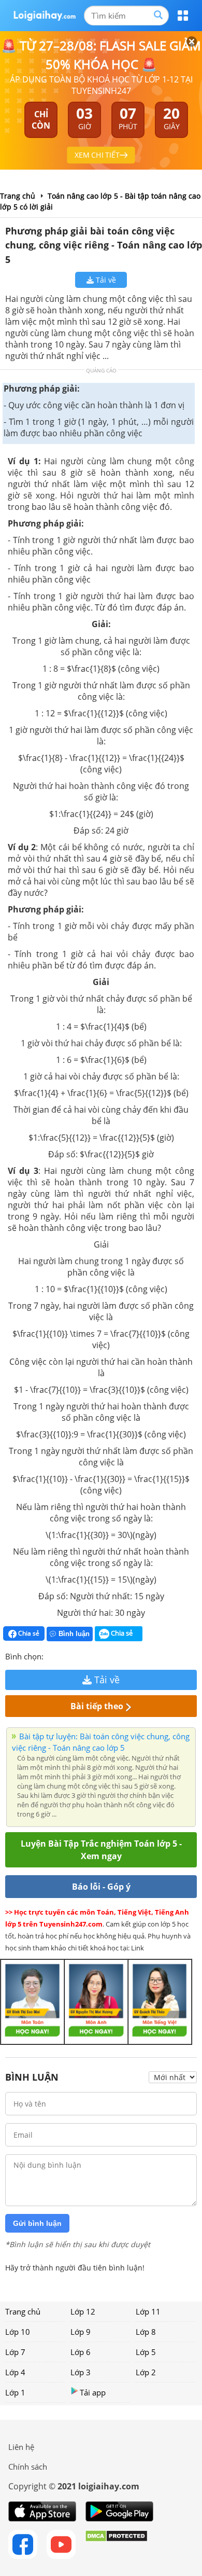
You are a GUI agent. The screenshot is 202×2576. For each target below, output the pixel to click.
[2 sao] (64, 1655)
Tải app (93, 2392)
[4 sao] (89, 1655)
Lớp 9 (81, 2332)
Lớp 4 (15, 2372)
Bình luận (74, 1634)
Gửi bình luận (37, 2223)
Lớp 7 (15, 2352)
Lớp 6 (81, 2352)
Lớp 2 (146, 2372)
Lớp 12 (83, 2311)
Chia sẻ (28, 1633)
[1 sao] (52, 1655)
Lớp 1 (15, 2392)
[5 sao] (102, 1655)
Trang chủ (23, 2311)
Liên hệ (21, 2447)
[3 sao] (77, 1655)
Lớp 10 (18, 2332)
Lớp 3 (81, 2372)
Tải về (105, 280)
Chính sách (28, 2467)
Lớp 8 (146, 2332)
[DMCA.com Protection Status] (116, 2544)
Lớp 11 (148, 2311)
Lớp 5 (146, 2352)
